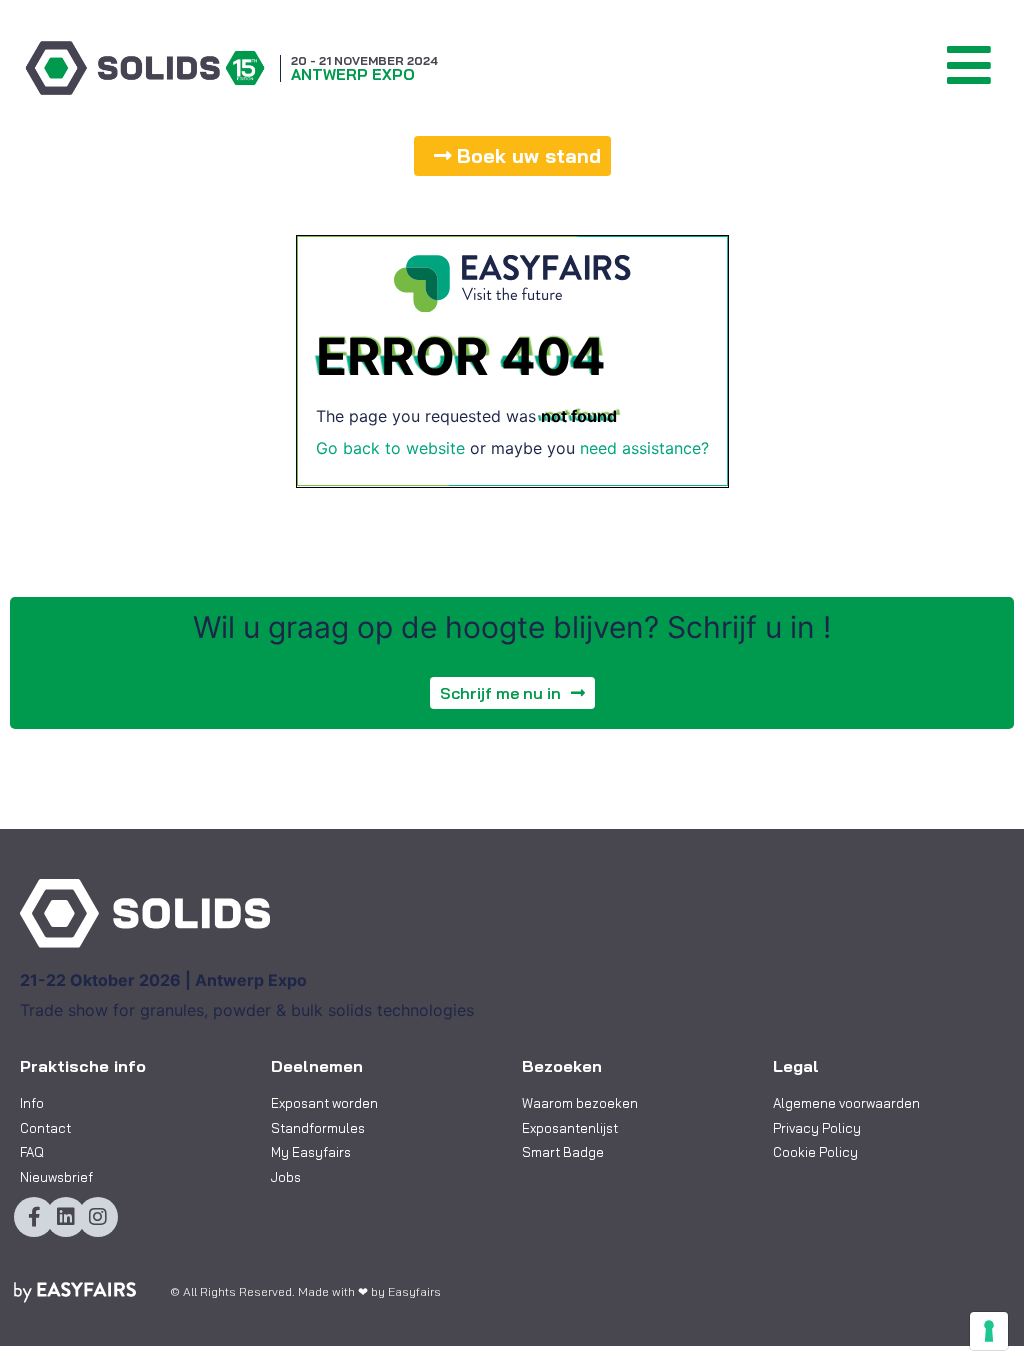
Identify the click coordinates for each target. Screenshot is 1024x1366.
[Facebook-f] (34, 1217)
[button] (512, 156)
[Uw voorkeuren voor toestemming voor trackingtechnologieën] (989, 1331)
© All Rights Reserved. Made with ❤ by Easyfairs (305, 1291)
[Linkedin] (66, 1217)
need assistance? (644, 448)
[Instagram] (98, 1217)
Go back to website (390, 448)
